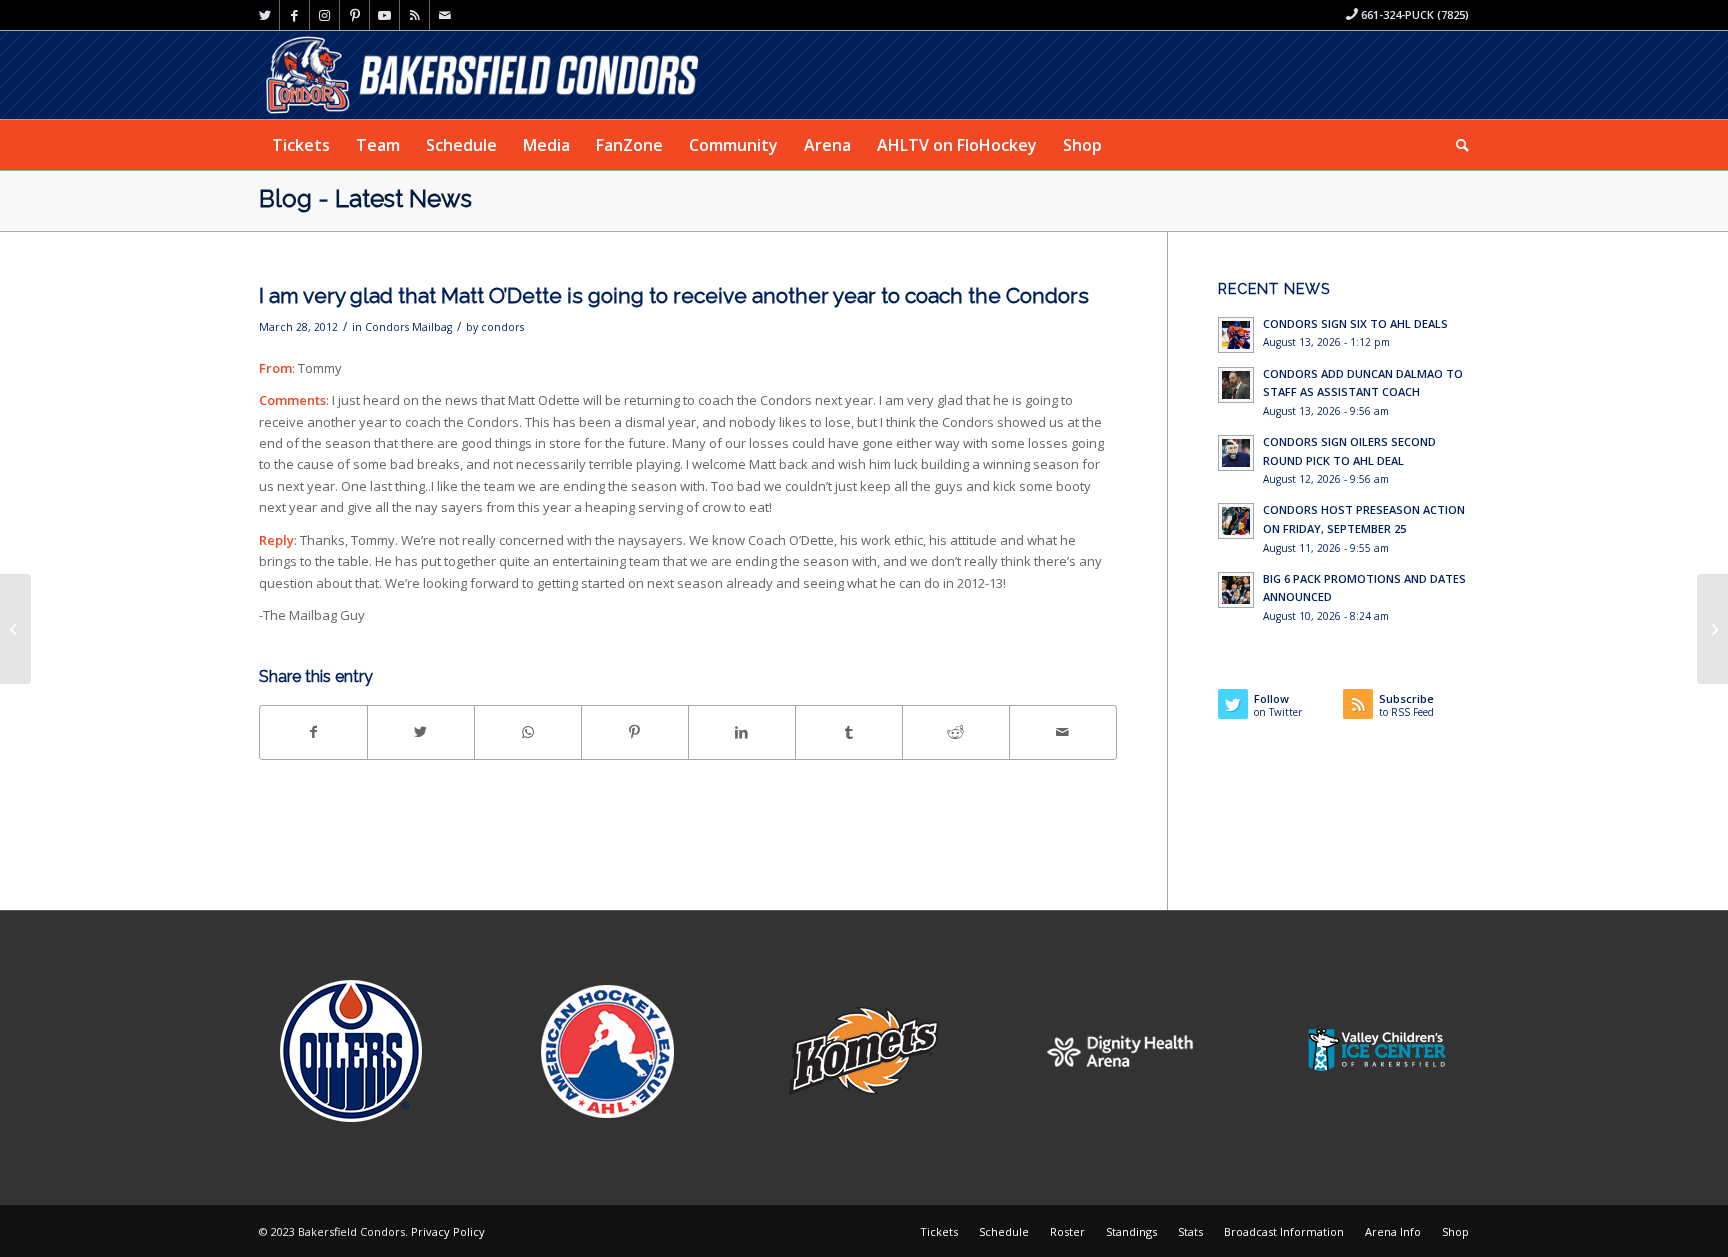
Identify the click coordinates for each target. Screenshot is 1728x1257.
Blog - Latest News (365, 198)
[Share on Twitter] (421, 732)
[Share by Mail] (1063, 732)
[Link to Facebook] (294, 15)
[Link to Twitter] (264, 15)
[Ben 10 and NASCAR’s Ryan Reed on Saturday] (15, 629)
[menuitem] (301, 145)
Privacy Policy (448, 1231)
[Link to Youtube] (384, 15)
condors (502, 327)
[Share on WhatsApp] (528, 732)
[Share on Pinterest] (635, 732)
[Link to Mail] (445, 15)
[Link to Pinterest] (354, 15)
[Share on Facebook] (313, 732)
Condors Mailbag (408, 327)
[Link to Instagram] (324, 15)
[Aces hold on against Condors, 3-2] (1712, 629)
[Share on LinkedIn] (742, 732)
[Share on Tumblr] (849, 732)
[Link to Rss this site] (414, 15)
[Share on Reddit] (956, 732)
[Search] (1456, 145)
